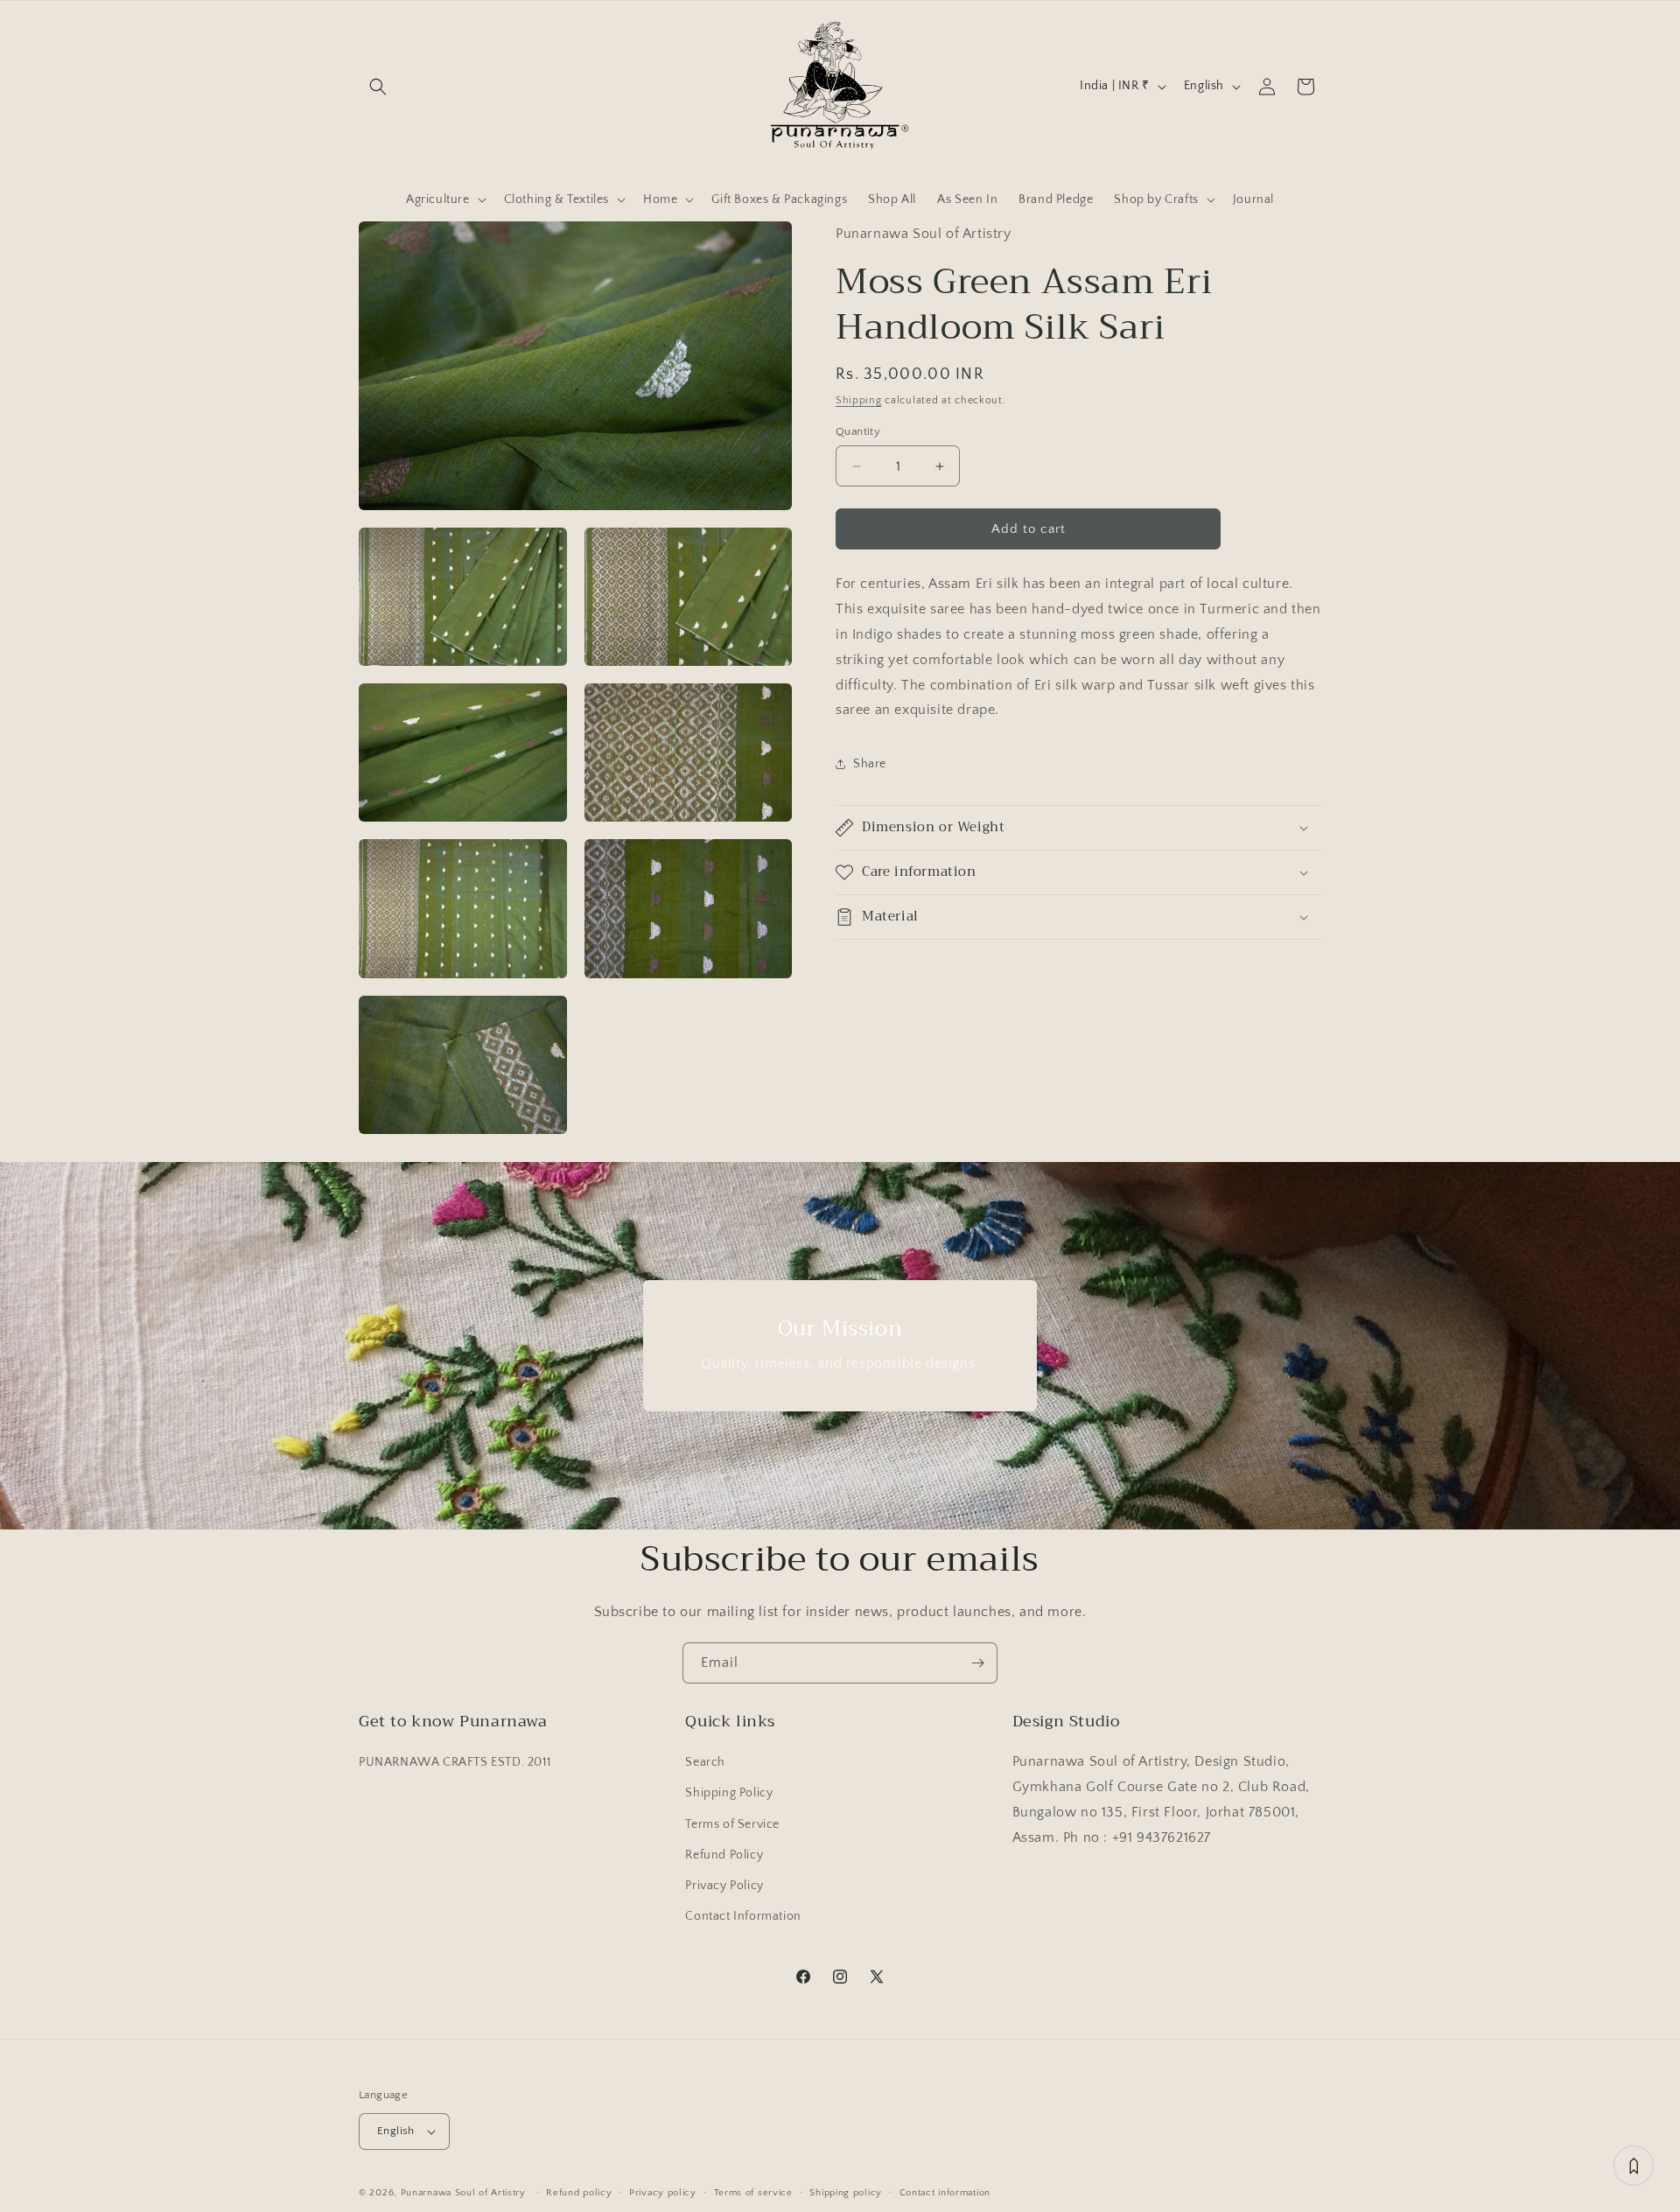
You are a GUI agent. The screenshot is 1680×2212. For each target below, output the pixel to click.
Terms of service (753, 2193)
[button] (378, 87)
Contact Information (743, 1916)
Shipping (859, 400)
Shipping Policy (729, 1793)
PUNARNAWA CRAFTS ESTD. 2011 (455, 1762)
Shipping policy (846, 2193)
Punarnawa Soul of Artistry (463, 2193)
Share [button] (870, 764)
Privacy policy (663, 2193)
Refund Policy (724, 1855)
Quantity (858, 431)
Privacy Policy (724, 1886)
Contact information (945, 2193)
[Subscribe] (977, 1663)
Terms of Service (732, 1824)
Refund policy (579, 2193)
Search (705, 1762)
